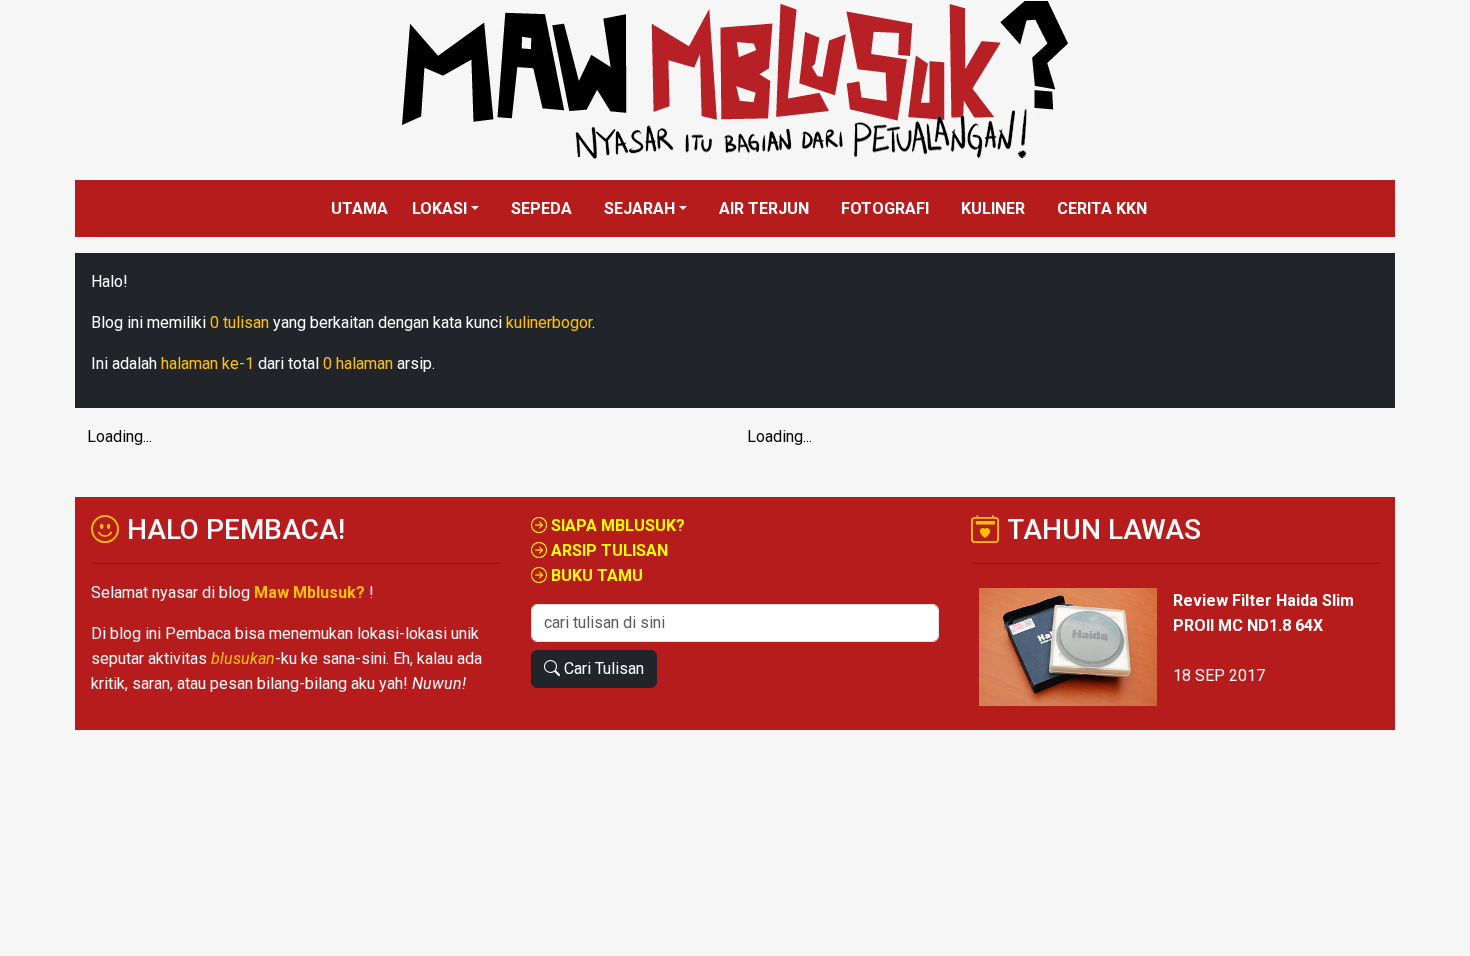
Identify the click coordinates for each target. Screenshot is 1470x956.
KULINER (993, 208)
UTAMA (359, 208)
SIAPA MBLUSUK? (616, 525)
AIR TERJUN (764, 208)
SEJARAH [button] (639, 208)
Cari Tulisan (602, 668)
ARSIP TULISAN (607, 550)
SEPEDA (541, 208)
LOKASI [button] (439, 208)
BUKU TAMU (595, 575)
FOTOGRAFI (885, 208)
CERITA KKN (1102, 208)
